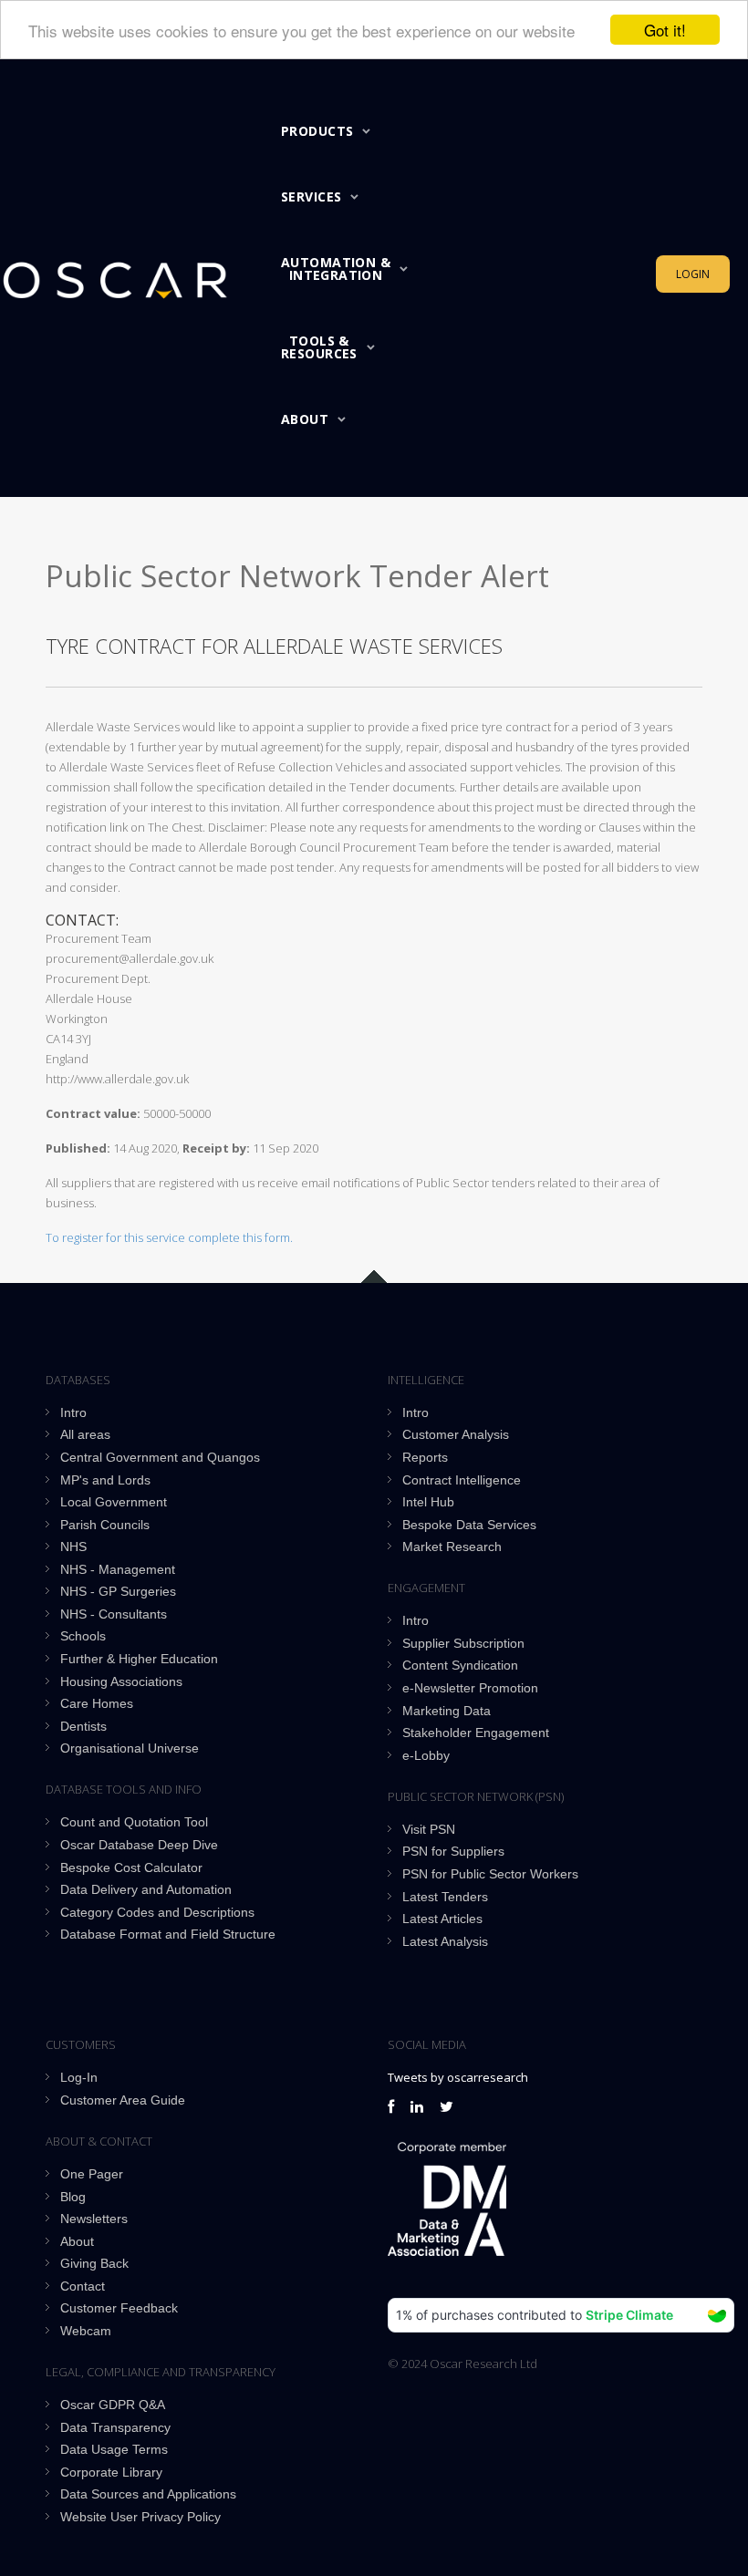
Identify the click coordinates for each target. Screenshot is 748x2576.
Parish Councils (105, 1525)
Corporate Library (111, 2472)
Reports (425, 1457)
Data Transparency (115, 2427)
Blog (73, 2197)
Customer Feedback (119, 2308)
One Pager (92, 2174)
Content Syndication (460, 1665)
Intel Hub (428, 1502)
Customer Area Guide (123, 2100)
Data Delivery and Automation (146, 1889)
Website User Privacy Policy (140, 2517)
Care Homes (97, 1703)
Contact (83, 2286)
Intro (73, 1412)
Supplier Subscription (463, 1643)
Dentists (83, 1726)
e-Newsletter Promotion (470, 1688)
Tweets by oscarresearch (458, 2077)
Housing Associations (121, 1681)
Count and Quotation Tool (134, 1822)
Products (317, 131)
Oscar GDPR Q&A (113, 2405)
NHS (73, 1547)
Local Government (114, 1502)
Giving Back (94, 2263)
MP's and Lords (105, 1480)
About (305, 419)
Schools (83, 1636)
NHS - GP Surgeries (118, 1591)
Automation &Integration (336, 269)
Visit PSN (429, 1829)
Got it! (665, 30)
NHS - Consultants (114, 1614)
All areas (85, 1434)
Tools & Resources (319, 347)
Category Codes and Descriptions (157, 1912)
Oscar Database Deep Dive (139, 1845)
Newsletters (94, 2219)
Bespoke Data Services (469, 1525)
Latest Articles (442, 1919)
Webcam (86, 2331)
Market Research (452, 1547)
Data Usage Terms (114, 2449)
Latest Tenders (445, 1897)
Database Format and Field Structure (168, 1934)
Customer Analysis (456, 1434)
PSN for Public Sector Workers (490, 1874)
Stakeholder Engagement (476, 1733)
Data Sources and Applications (148, 2494)
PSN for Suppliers (453, 1851)
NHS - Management (118, 1569)
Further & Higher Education (139, 1659)
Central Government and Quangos (160, 1457)
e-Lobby (426, 1755)
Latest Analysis (445, 1941)
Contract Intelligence (462, 1480)
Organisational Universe (130, 1748)
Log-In (79, 2077)
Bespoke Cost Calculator (131, 1867)
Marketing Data (447, 1711)
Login (693, 274)
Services (311, 197)
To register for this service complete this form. (169, 1237)
